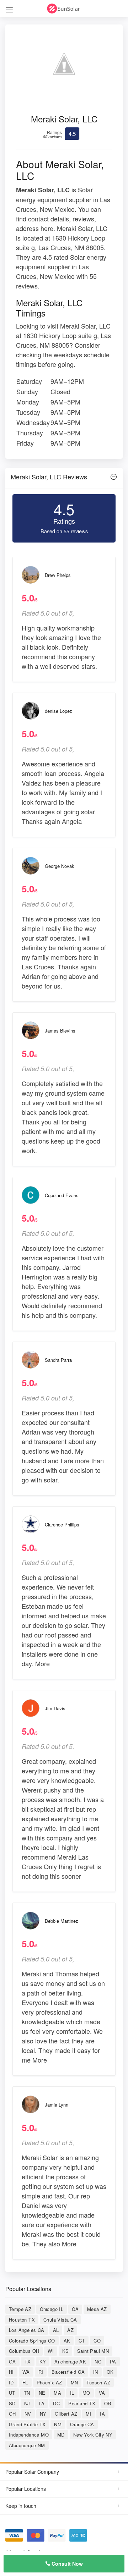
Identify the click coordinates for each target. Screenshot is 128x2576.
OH (12, 2414)
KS (65, 2351)
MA (57, 2393)
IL (72, 2393)
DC (56, 2403)
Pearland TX (82, 2403)
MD (61, 2435)
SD (12, 2403)
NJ (27, 2403)
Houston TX (22, 2320)
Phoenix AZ (49, 2382)
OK (110, 2372)
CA (75, 2309)
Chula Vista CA (60, 2320)
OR (108, 2403)
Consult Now (66, 2564)
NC (98, 2362)
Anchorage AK (70, 2362)
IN (96, 2372)
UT (12, 2393)
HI (11, 2372)
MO (86, 2393)
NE (42, 2393)
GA (12, 2362)
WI (51, 2351)
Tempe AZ (20, 2309)
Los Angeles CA (27, 2330)
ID (11, 2382)
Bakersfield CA (68, 2372)
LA (42, 2403)
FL (25, 2382)
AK (67, 2341)
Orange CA (82, 2424)
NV (28, 2414)
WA (26, 2372)
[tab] (64, 478)
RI (41, 2372)
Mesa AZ (97, 2309)
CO (97, 2341)
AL (56, 2330)
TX (28, 2362)
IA (102, 2414)
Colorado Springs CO (32, 2341)
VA (102, 2393)
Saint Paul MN (93, 2351)
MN (74, 2382)
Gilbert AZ (66, 2414)
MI (89, 2414)
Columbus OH (24, 2351)
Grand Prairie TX (27, 2424)
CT (82, 2341)
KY (43, 2362)
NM (58, 2424)
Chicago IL (52, 2309)
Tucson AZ (98, 2382)
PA (113, 2362)
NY (43, 2414)
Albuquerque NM (27, 2445)
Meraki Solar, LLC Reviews (49, 477)
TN (27, 2393)
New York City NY (93, 2435)
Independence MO (29, 2435)
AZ (70, 2330)
